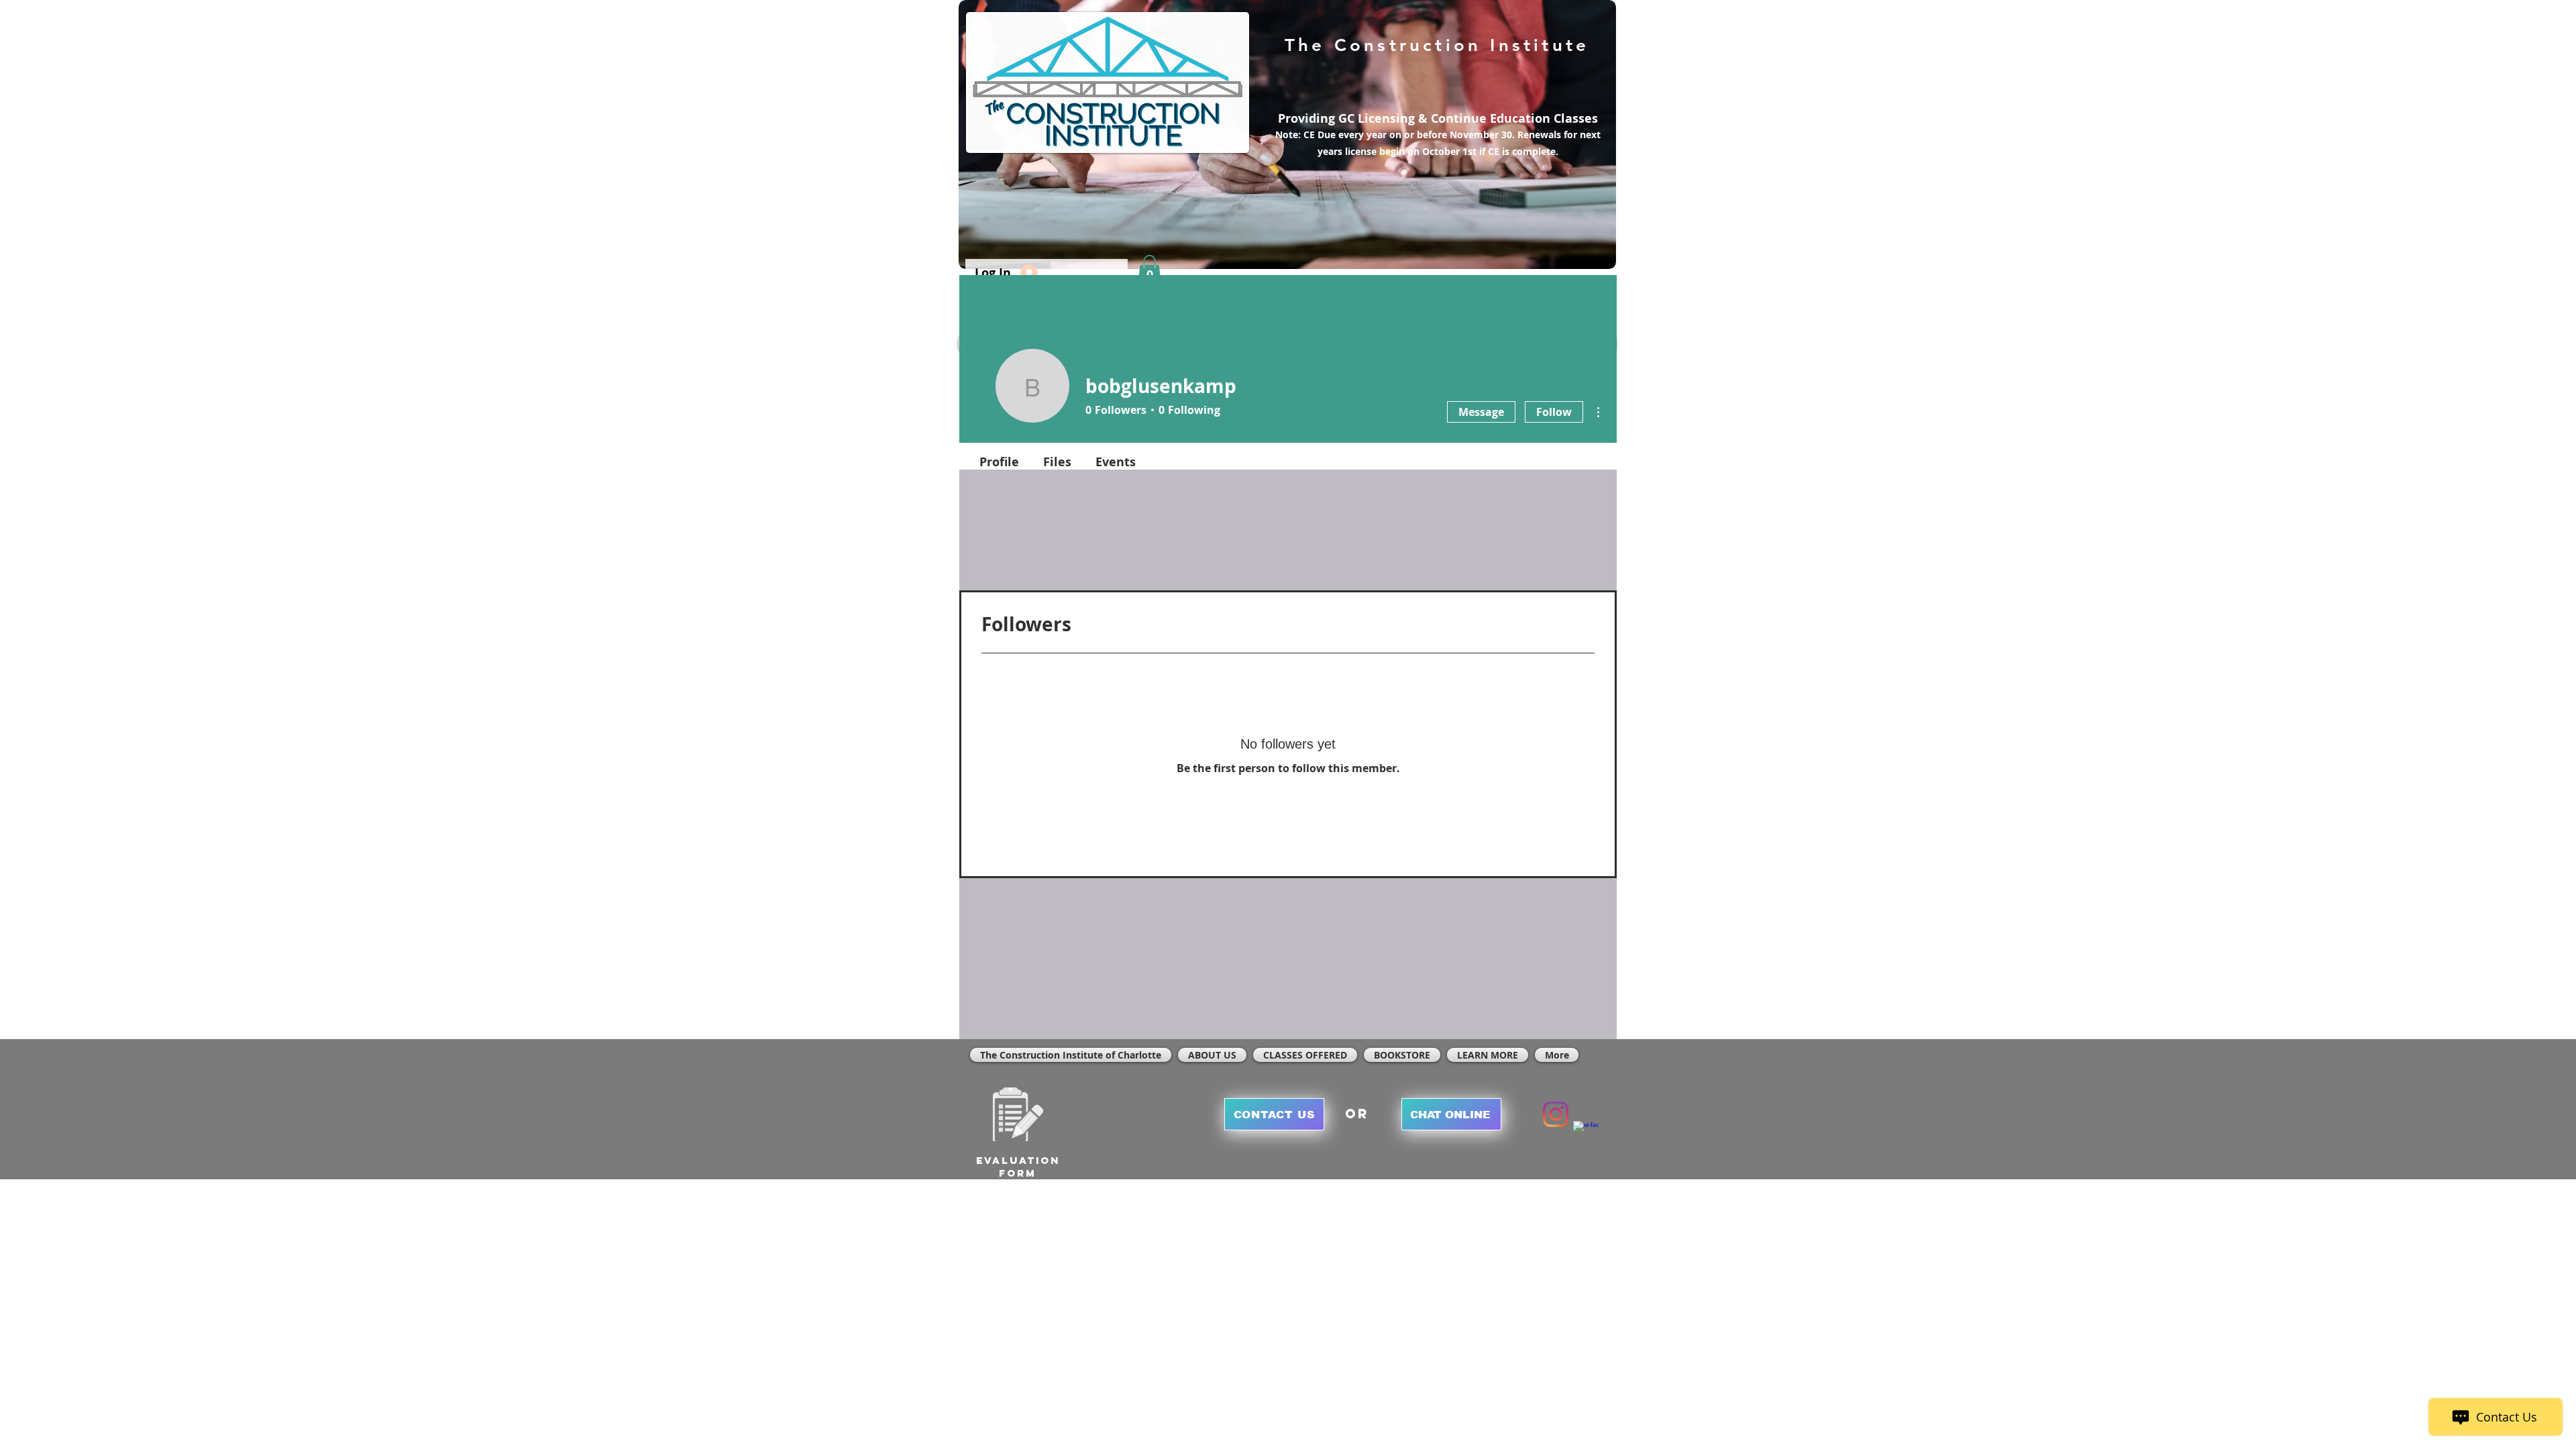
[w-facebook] (1586, 1134)
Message (1481, 412)
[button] (1149, 270)
